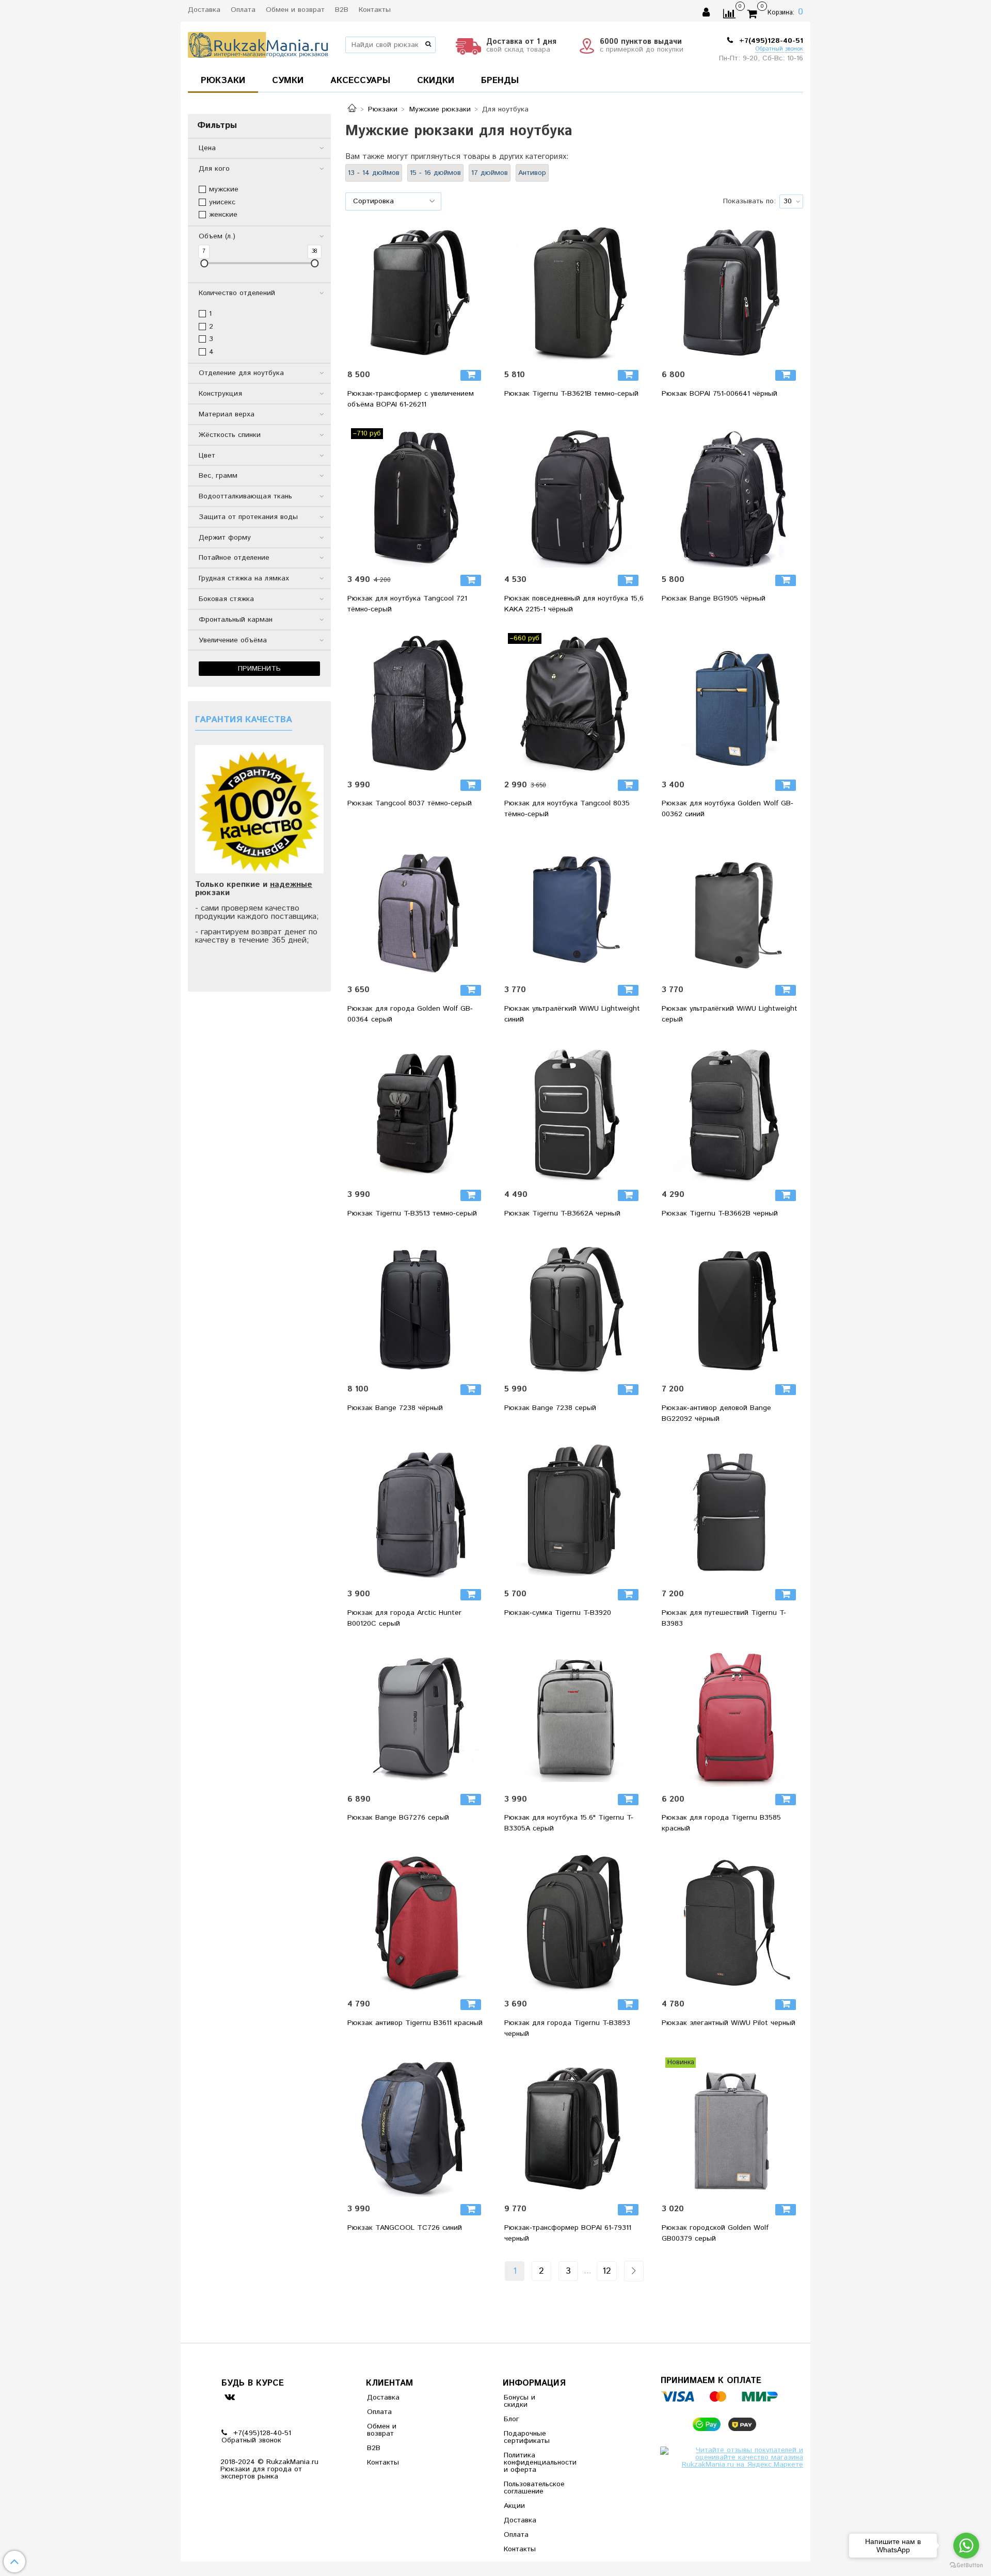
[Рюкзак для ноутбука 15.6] (574, 1717)
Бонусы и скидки (520, 2401)
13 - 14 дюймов (374, 173)
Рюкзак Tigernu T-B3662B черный (720, 1213)
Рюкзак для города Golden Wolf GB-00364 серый (410, 1014)
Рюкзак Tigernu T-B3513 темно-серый (412, 1213)
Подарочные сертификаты (527, 2437)
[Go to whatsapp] (966, 2546)
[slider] (204, 263)
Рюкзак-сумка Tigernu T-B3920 (558, 1613)
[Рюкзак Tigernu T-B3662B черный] (731, 1113)
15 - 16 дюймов (435, 173)
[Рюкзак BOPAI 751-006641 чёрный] (731, 293)
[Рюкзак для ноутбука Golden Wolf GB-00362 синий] (731, 703)
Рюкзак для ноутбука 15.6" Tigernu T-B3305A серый (569, 1823)
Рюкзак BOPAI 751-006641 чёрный (720, 394)
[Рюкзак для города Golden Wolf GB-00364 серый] (417, 908)
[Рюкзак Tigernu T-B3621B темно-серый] (574, 293)
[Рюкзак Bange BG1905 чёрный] (731, 498)
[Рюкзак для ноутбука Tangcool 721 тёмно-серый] (417, 498)
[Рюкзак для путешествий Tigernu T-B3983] (731, 1512)
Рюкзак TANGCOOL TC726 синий (405, 2228)
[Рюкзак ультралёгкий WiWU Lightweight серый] (731, 908)
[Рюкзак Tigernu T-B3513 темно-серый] (417, 1113)
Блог (512, 2419)
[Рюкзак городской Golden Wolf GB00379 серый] (731, 2127)
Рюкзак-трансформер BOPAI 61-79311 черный (568, 2233)
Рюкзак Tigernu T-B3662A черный (562, 1213)
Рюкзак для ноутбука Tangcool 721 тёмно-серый (407, 604)
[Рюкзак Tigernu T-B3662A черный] (574, 1113)
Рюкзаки (383, 109)
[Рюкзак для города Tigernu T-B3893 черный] (574, 1922)
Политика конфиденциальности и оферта (529, 2462)
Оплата (243, 10)
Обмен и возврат (295, 10)
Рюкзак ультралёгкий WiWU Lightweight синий (572, 1014)
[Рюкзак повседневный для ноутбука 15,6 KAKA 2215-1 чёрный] (574, 498)
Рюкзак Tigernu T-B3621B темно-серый (571, 394)
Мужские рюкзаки (440, 109)
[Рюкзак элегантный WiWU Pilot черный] (731, 1922)
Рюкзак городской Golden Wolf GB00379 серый (715, 2233)
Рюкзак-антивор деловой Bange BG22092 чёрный (716, 1413)
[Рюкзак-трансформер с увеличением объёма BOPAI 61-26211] (417, 293)
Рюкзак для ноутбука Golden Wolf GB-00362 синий (728, 809)
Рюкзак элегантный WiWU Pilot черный (729, 2023)
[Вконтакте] (229, 2397)
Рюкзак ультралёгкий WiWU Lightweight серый (730, 1014)
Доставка (204, 10)
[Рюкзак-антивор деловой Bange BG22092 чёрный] (731, 1307)
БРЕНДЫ (500, 80)
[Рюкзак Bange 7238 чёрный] (417, 1307)
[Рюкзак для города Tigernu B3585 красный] (731, 1717)
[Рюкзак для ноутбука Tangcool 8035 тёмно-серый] (574, 703)
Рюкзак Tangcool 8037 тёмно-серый (410, 803)
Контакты (375, 10)
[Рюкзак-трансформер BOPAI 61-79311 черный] (574, 2127)
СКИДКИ (436, 80)
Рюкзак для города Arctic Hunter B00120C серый (404, 1618)
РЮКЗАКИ (223, 80)
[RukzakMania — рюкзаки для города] (258, 44)
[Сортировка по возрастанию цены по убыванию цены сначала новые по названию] (393, 201)
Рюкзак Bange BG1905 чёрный (714, 598)
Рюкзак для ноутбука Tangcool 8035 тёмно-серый (567, 809)
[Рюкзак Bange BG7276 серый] (417, 1717)
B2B (342, 10)
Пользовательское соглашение (529, 2488)
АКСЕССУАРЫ (360, 80)
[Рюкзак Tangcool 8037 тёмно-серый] (417, 703)
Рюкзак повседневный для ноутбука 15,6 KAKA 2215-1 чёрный (574, 604)
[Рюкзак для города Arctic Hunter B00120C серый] (417, 1512)
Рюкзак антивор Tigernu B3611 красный (415, 2023)
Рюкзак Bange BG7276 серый (398, 1818)
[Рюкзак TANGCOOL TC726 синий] (417, 2127)
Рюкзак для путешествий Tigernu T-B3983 (724, 1618)
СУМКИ (288, 80)
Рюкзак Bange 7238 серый (550, 1408)
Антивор (532, 173)
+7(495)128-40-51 (770, 41)
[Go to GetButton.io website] (966, 2565)
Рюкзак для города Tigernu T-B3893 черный (567, 2028)
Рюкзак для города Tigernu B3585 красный (721, 1823)
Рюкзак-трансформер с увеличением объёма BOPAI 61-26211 (411, 399)
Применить (259, 669)
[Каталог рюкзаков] (352, 109)
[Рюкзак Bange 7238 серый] (574, 1307)
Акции (514, 2506)
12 (607, 2271)
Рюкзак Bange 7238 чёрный (395, 1408)
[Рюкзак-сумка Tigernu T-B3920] (574, 1512)
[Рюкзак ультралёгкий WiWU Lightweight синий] (574, 908)
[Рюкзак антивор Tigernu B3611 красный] (417, 1922)
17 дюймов (490, 173)
